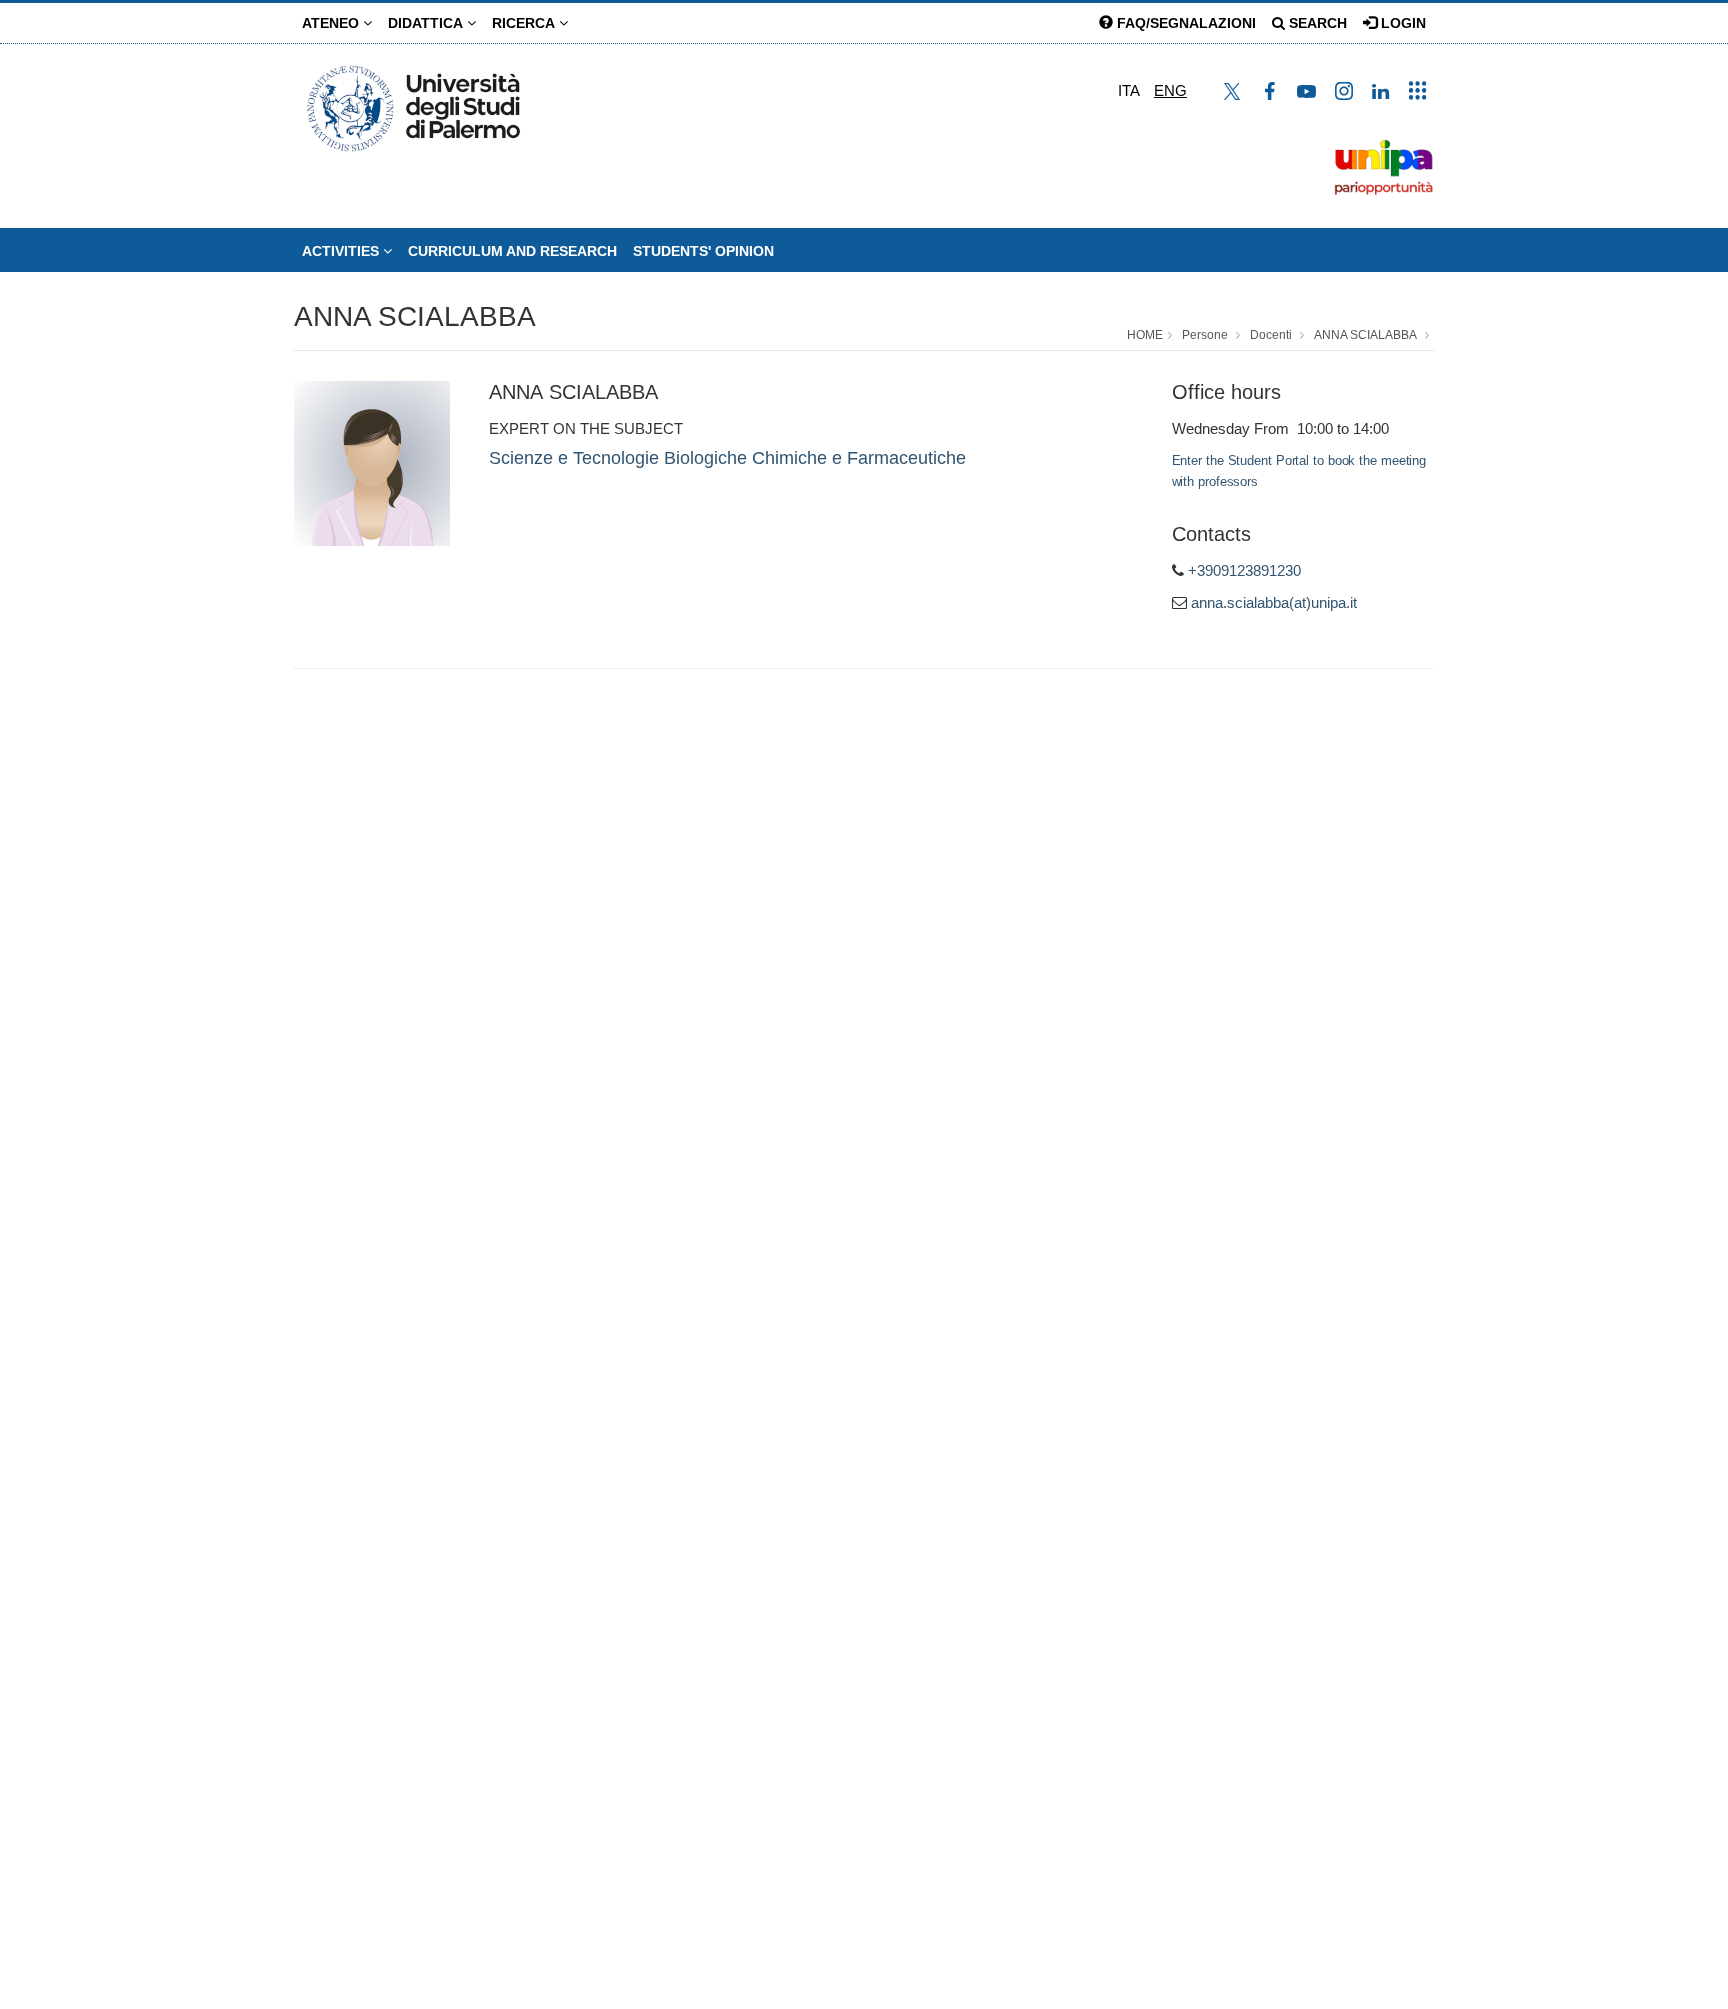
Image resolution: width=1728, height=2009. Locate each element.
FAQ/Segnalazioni (1184, 23)
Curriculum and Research (512, 251)
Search (1316, 23)
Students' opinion (703, 251)
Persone (1205, 335)
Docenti (1271, 335)
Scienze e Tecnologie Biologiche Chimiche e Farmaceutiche (727, 458)
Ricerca (525, 23)
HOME (1145, 335)
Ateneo (332, 23)
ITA (1129, 90)
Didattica (427, 23)
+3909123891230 (1244, 570)
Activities (342, 251)
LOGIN (1401, 23)
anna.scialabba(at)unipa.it (1274, 602)
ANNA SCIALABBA (415, 316)
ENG (1170, 90)
